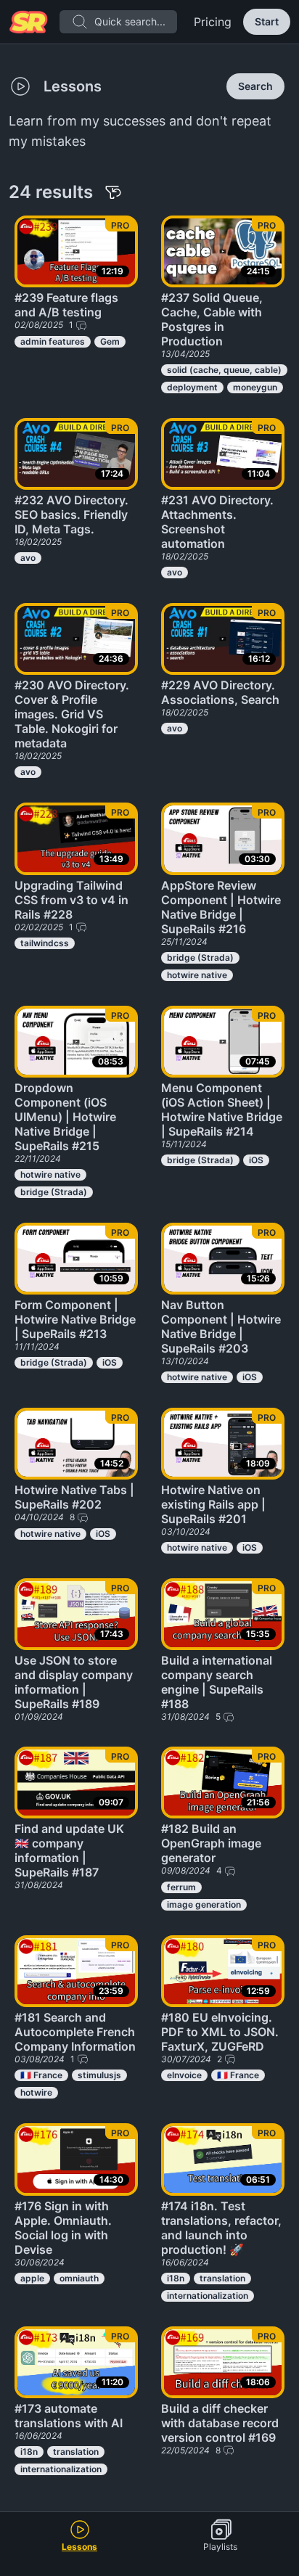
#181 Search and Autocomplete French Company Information (75, 2032)
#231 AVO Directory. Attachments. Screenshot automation (217, 522)
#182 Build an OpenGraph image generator (211, 1843)
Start (267, 21)
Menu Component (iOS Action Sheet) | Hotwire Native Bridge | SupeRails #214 (222, 1109)
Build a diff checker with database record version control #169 (220, 2423)
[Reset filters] (113, 192)
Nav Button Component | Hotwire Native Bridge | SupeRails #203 (221, 1326)
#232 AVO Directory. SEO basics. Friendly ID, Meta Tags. (71, 514)
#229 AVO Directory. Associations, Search (220, 692)
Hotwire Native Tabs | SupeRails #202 (74, 1497)
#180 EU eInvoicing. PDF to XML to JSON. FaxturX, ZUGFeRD (220, 2032)
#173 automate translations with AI (69, 2416)
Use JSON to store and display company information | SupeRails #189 (74, 1682)
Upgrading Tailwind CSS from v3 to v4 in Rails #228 (71, 900)
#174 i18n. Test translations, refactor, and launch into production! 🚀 (221, 2228)
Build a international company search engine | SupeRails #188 (217, 1682)
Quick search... (130, 21)
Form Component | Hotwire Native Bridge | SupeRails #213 (75, 1319)
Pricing (213, 22)
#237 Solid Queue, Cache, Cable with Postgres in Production (212, 319)
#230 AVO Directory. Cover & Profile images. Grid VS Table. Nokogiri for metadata (72, 714)
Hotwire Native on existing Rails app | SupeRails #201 (213, 1504)
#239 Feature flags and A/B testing (66, 305)
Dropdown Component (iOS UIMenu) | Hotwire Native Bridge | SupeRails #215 (65, 1117)
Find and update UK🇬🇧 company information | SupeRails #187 (69, 1850)
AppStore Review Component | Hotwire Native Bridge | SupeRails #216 (221, 907)
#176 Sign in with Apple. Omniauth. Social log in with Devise (63, 2228)
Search (255, 86)
